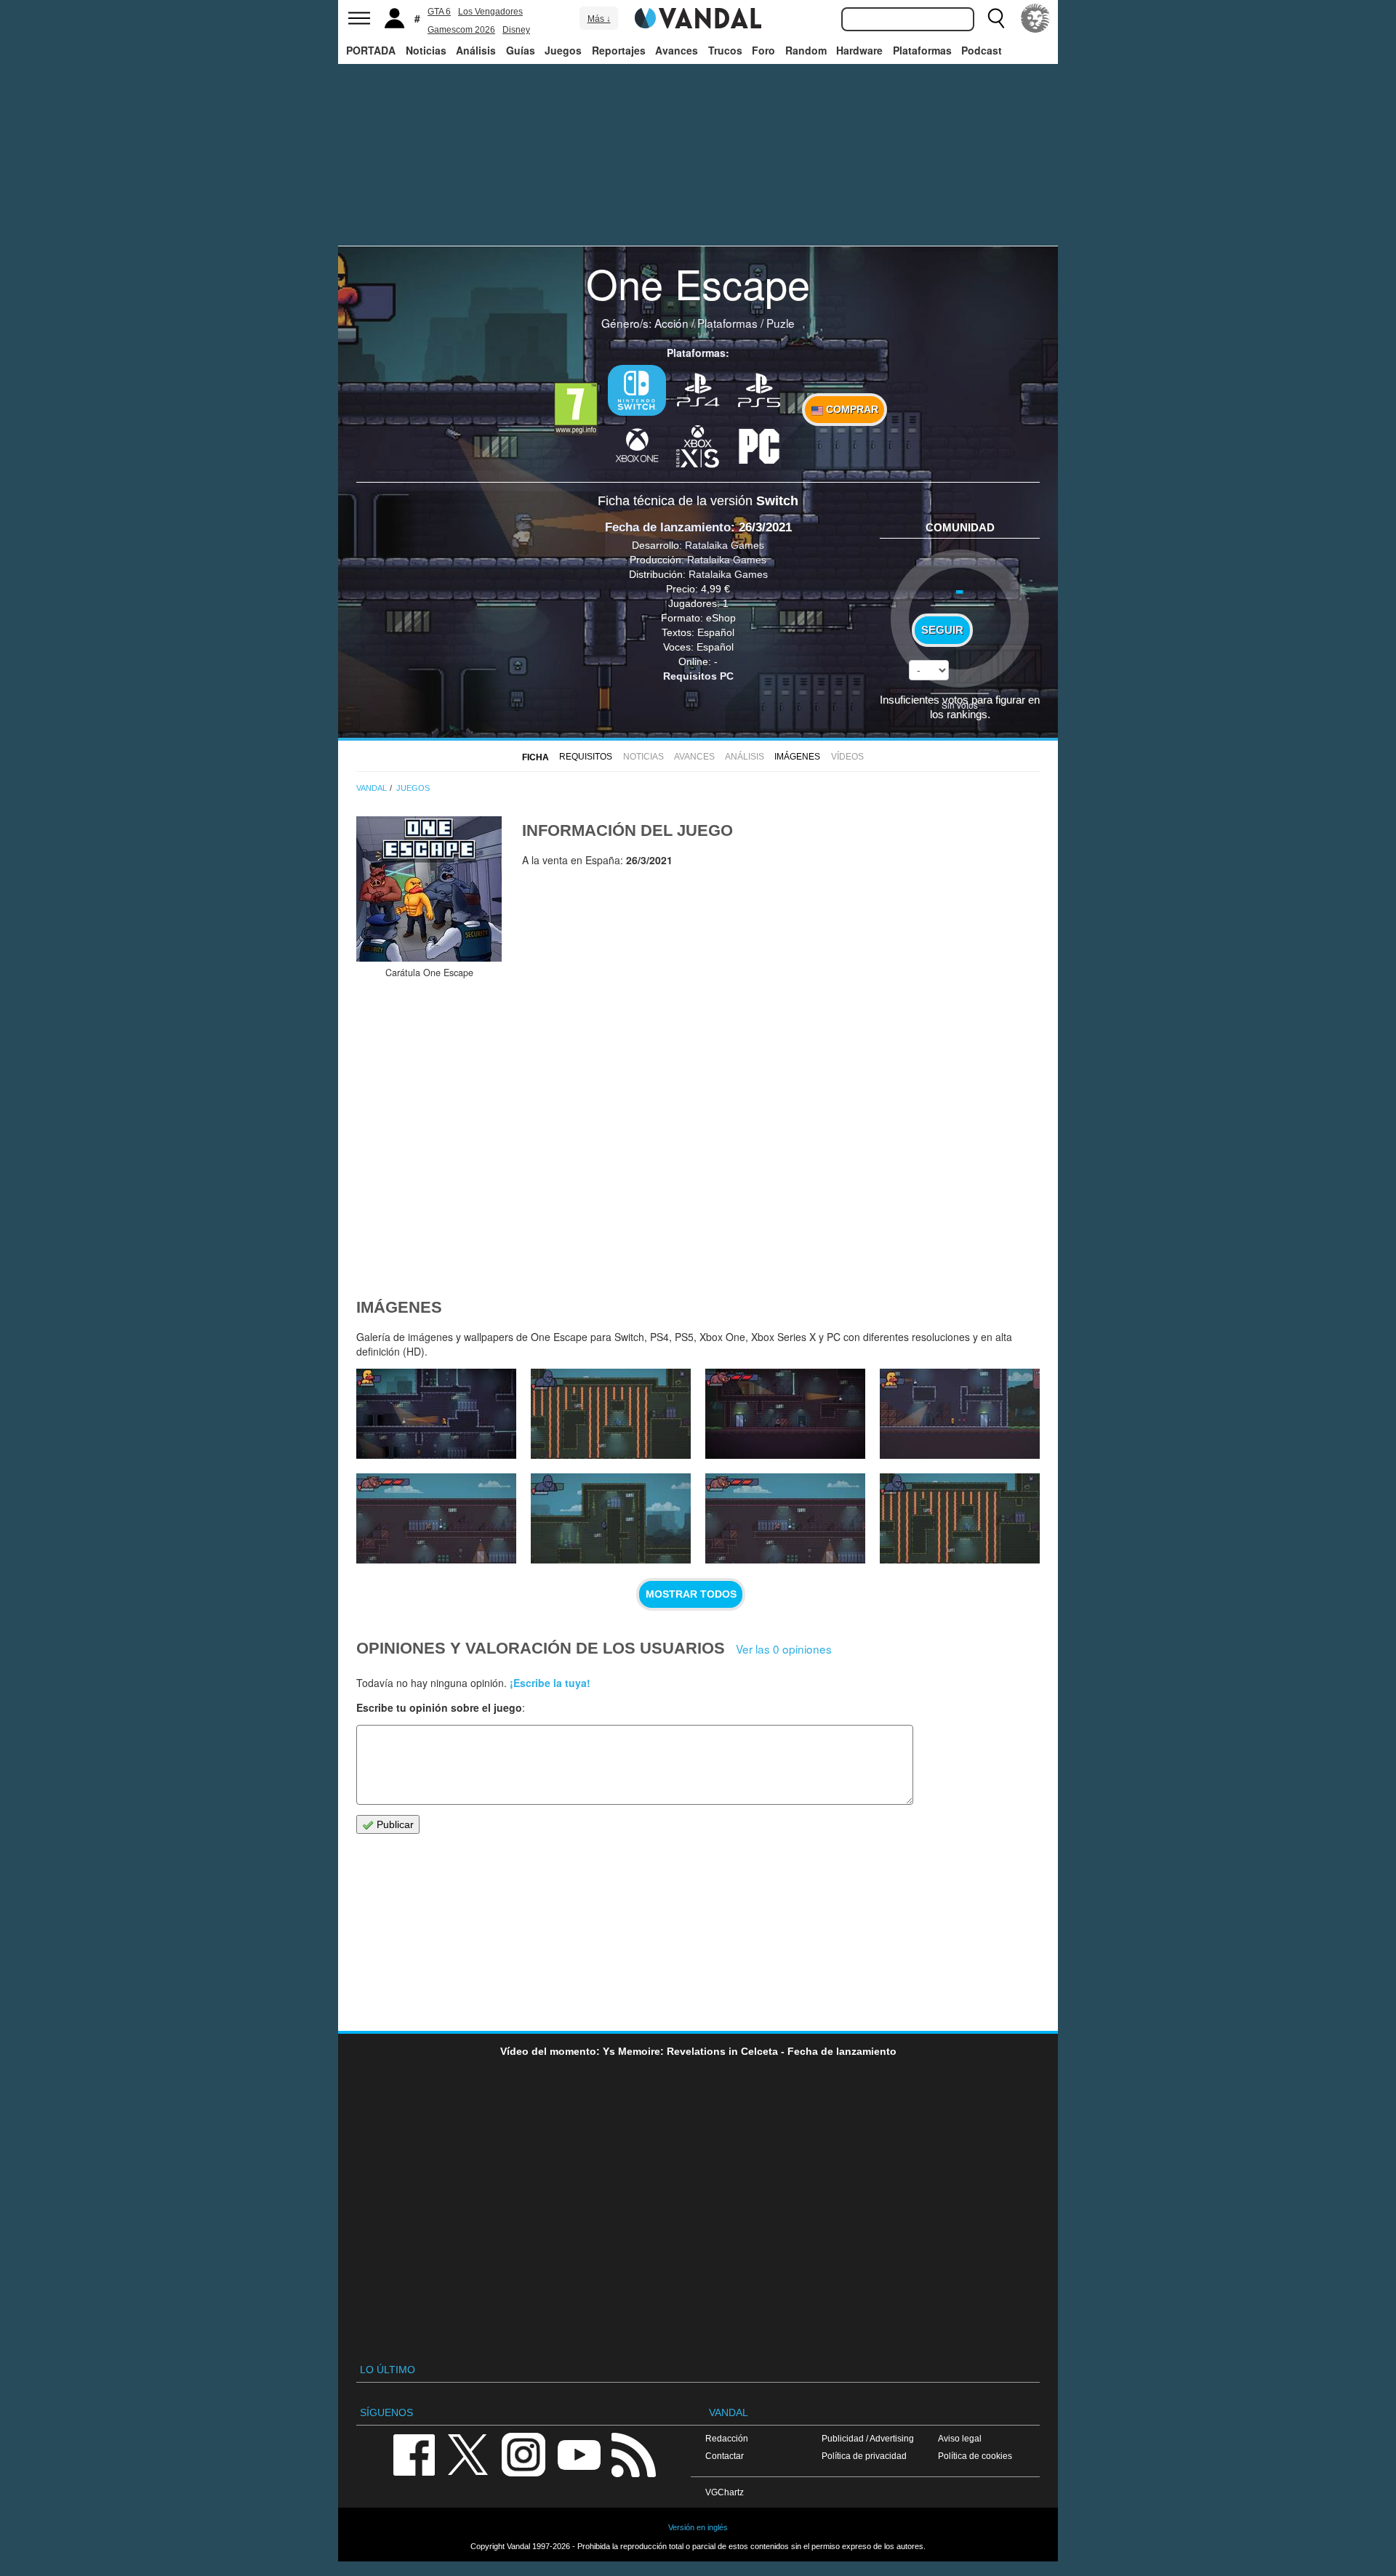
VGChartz (725, 2492)
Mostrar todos (691, 1594)
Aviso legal (960, 2438)
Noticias (426, 50)
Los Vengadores (490, 12)
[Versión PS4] (698, 389)
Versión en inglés (698, 2527)
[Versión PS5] (759, 389)
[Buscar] (996, 18)
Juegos (563, 50)
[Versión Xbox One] (637, 445)
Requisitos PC (698, 676)
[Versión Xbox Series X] (698, 445)
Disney (516, 30)
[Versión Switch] (637, 390)
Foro (763, 50)
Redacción (727, 2438)
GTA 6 (439, 12)
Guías (521, 50)
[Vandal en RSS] (633, 2454)
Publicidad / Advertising (868, 2438)
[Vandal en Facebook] (414, 2454)
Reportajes (619, 50)
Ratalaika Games (725, 545)
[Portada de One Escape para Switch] (429, 889)
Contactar (725, 2456)
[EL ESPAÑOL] (1035, 18)
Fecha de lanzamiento (668, 527)
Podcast (982, 50)
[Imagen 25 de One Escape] (611, 1518)
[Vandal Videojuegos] (698, 17)
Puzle (781, 323)
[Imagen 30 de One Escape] (436, 1414)
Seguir (942, 630)
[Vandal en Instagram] (523, 2454)
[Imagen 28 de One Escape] (785, 1414)
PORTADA (371, 50)
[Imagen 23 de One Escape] (960, 1518)
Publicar (394, 1824)
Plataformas (922, 50)
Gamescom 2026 (461, 30)
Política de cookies (975, 2456)
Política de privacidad (864, 2456)
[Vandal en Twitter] (468, 2454)
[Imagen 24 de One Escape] (785, 1518)
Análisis (476, 50)
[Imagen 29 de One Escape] (611, 1414)
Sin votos (960, 705)
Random (806, 50)
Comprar (851, 409)
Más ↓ (599, 19)
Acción (671, 323)
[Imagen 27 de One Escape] (960, 1414)
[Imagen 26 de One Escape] (436, 1518)
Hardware (859, 50)
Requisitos (586, 757)
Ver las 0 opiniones (784, 1649)
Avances (677, 50)
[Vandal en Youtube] (579, 2454)
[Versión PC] (759, 445)
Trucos (725, 50)
